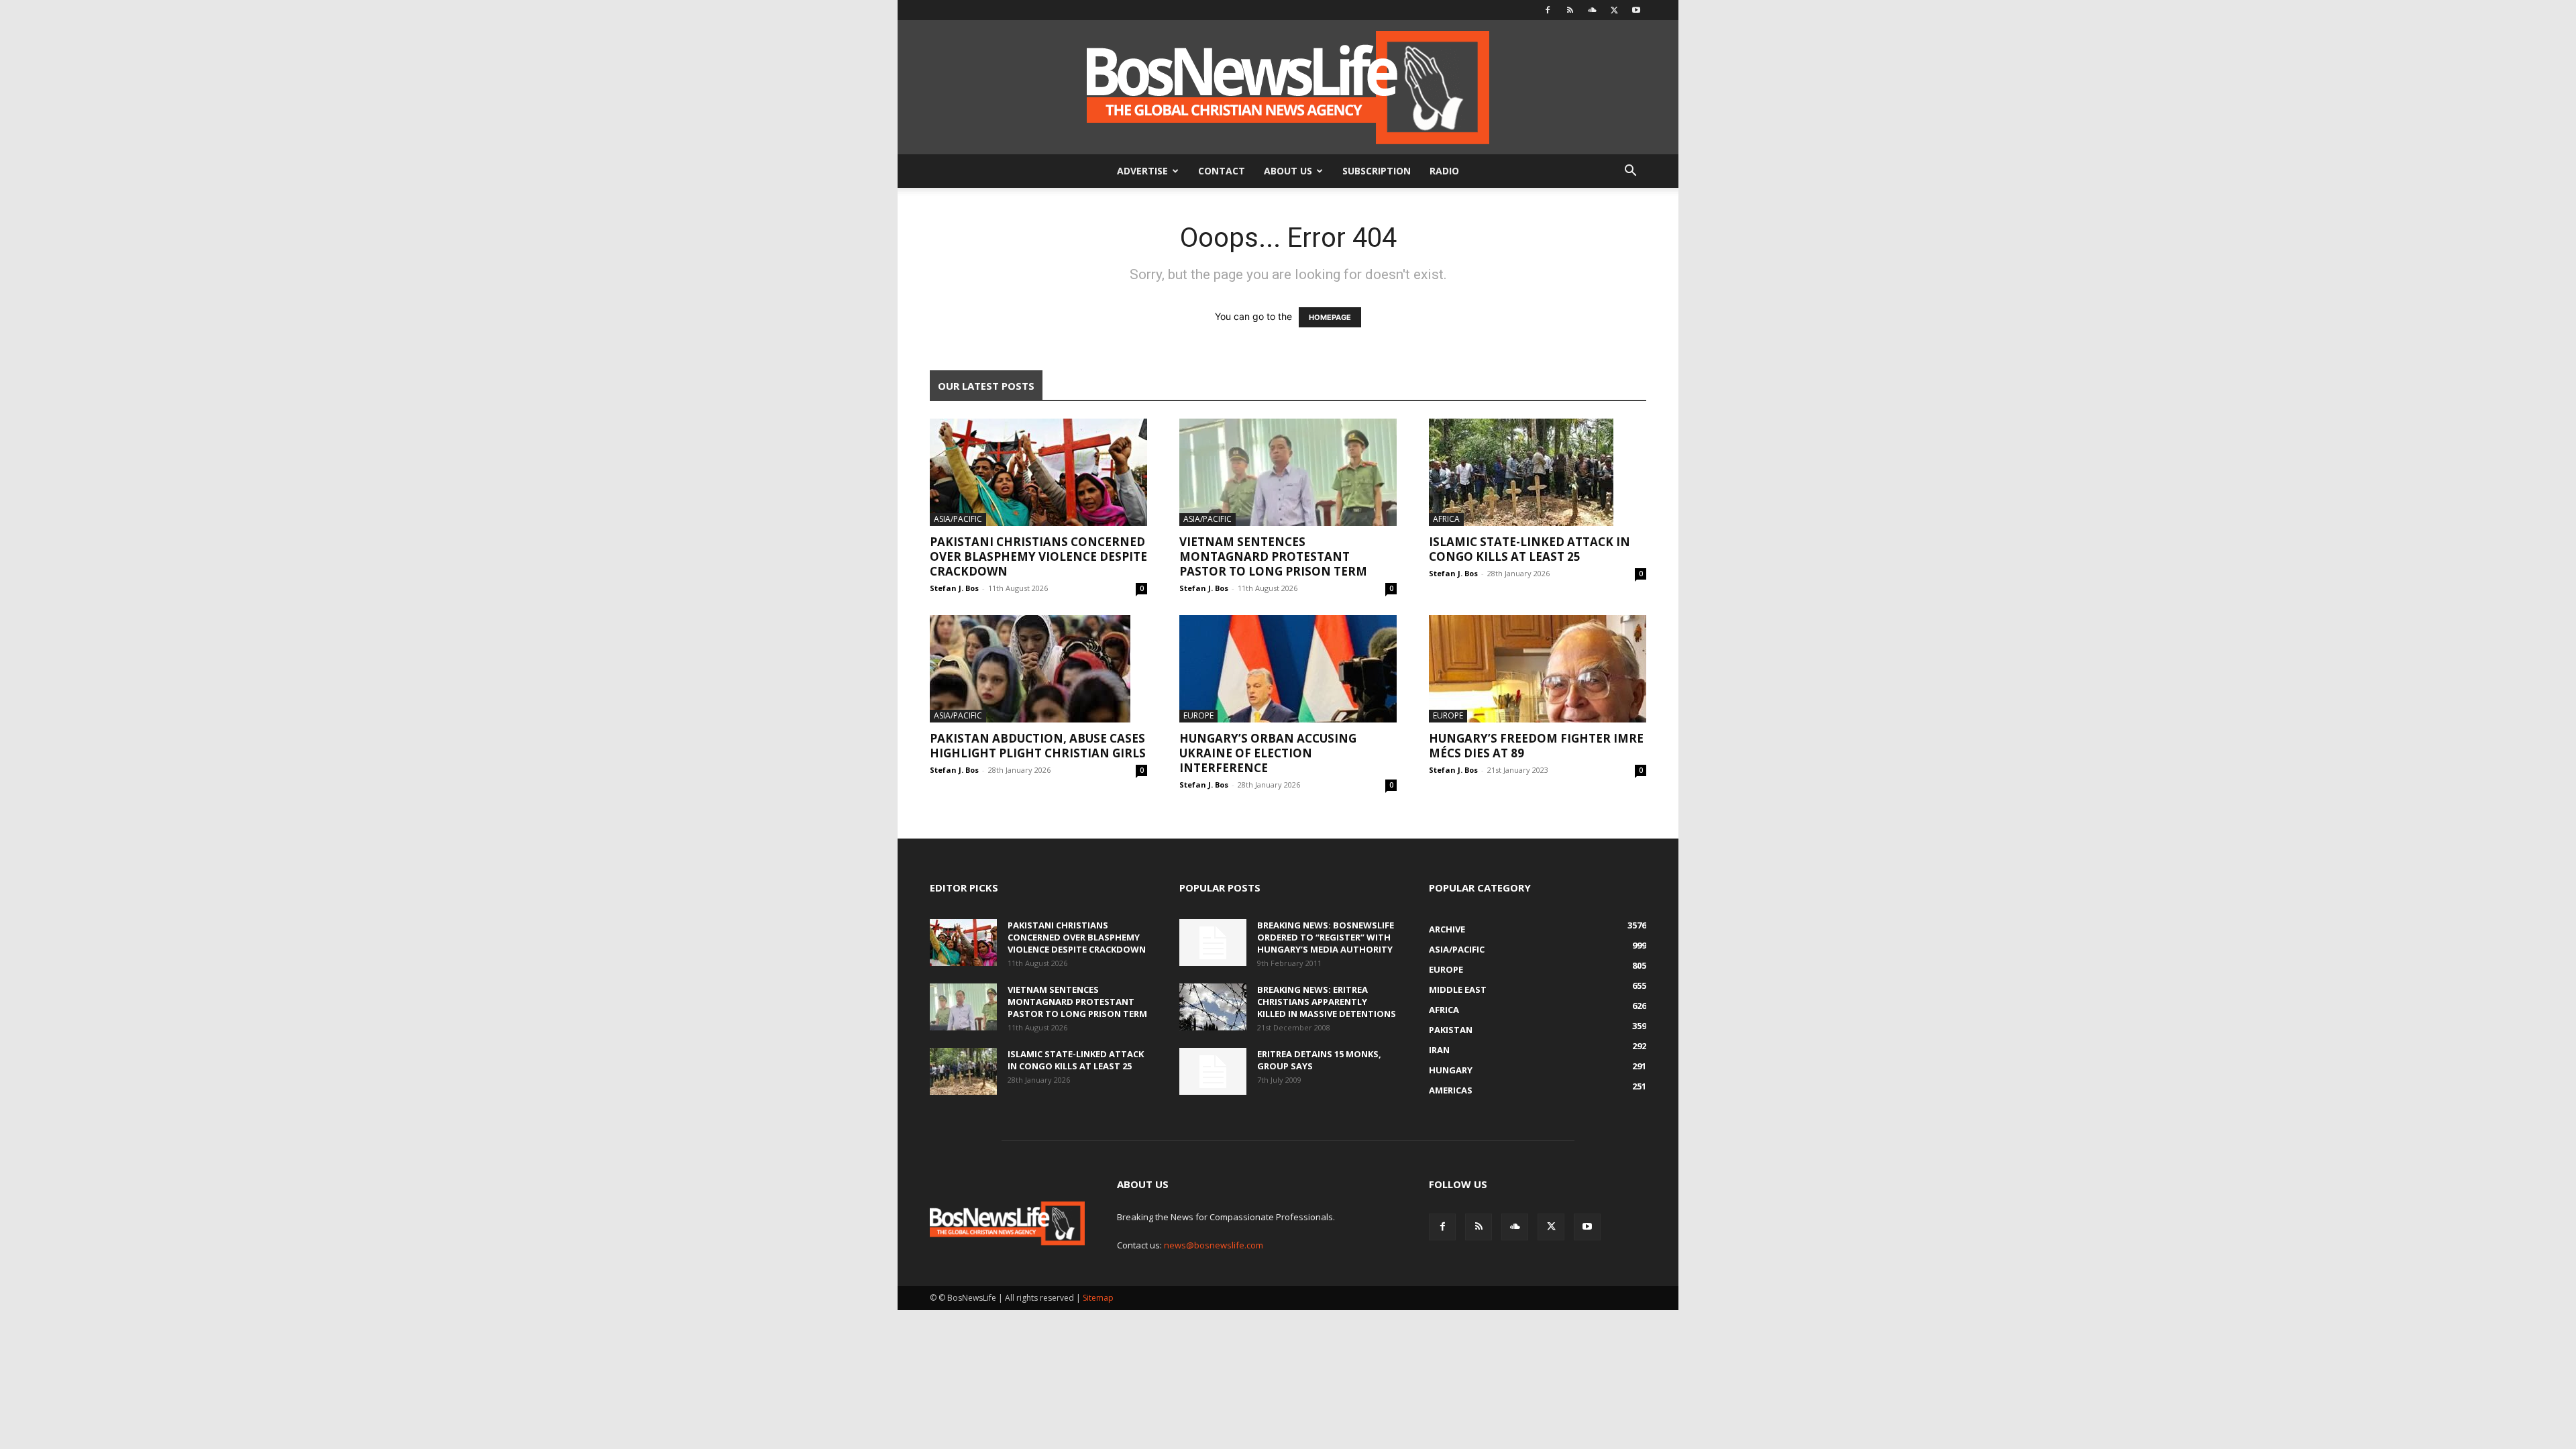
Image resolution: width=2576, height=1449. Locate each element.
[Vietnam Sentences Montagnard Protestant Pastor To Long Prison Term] (1288, 472)
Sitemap (1098, 1298)
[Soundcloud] (1592, 10)
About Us (1288, 171)
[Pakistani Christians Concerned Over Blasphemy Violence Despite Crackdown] (1038, 472)
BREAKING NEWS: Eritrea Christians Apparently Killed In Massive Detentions (1327, 1002)
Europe (1198, 715)
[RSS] (1570, 10)
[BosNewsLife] (1288, 87)
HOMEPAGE (1330, 317)
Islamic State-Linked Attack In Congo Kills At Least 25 (1529, 549)
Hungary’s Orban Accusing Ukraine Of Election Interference (1268, 753)
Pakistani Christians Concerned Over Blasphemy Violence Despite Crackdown (1038, 556)
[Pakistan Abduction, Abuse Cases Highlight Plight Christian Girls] (1038, 669)
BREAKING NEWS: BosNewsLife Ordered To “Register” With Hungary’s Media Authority (1326, 937)
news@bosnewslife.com (1214, 1245)
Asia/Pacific (958, 519)
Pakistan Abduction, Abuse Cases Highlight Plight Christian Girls (1038, 746)
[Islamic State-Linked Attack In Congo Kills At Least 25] (1538, 472)
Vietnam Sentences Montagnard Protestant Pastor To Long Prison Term (1273, 556)
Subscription (1377, 171)
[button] (1630, 172)
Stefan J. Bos (954, 588)
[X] (1614, 10)
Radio (1444, 171)
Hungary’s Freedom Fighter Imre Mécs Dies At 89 (1536, 746)
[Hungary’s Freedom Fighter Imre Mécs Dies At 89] (1538, 669)
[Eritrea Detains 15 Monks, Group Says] (1213, 1071)
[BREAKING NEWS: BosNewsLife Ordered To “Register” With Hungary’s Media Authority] (1213, 943)
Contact (1222, 171)
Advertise (1142, 171)
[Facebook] (1548, 10)
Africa (1446, 519)
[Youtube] (1636, 10)
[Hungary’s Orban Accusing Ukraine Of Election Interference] (1288, 669)
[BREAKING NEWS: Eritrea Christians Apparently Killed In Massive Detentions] (1213, 1007)
